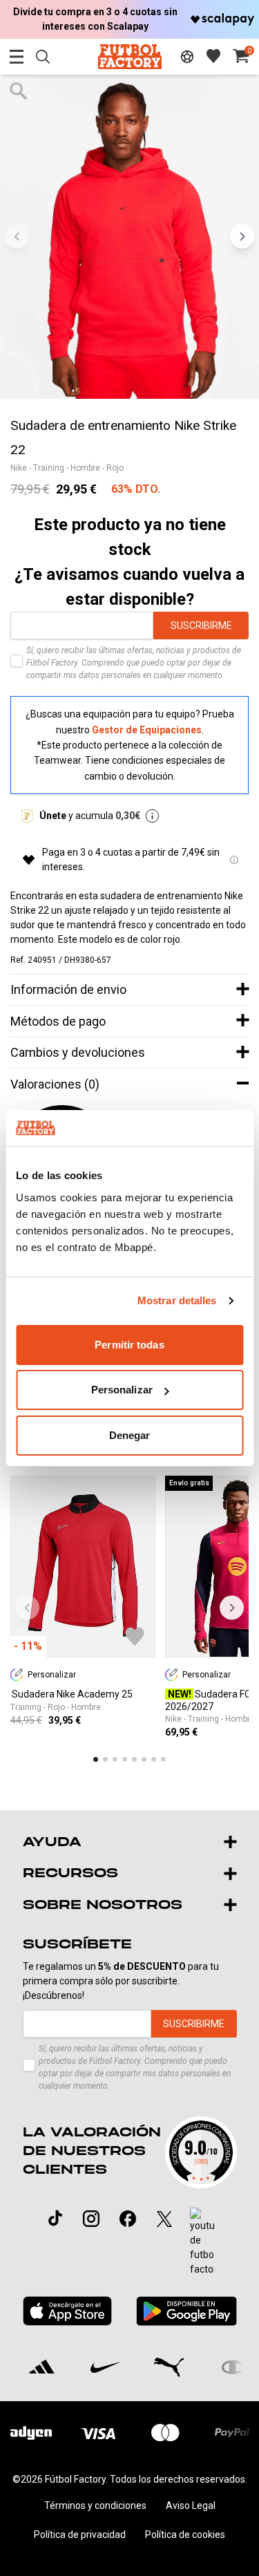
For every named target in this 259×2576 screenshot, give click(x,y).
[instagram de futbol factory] (91, 2219)
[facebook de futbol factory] (128, 2219)
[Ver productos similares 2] (105, 1759)
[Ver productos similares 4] (125, 1759)
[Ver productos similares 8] (163, 1759)
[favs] (213, 56)
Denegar (130, 1435)
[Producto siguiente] (232, 1607)
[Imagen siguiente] (242, 237)
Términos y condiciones (95, 2506)
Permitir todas (129, 1345)
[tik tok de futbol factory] (55, 2218)
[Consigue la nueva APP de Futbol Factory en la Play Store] (186, 2311)
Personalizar (122, 1390)
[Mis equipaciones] (187, 57)
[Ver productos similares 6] (144, 1759)
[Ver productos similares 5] (134, 1759)
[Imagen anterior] (17, 237)
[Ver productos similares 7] (154, 1759)
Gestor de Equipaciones (147, 730)
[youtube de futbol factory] (202, 2242)
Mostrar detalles (177, 1300)
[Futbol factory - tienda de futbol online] (129, 56)
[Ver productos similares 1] (96, 1759)
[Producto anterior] (27, 1607)
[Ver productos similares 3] (115, 1759)
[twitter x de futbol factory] (164, 2219)
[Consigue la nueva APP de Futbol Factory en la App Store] (68, 2311)
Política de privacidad (80, 2535)
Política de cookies (185, 2535)
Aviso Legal (191, 2506)
